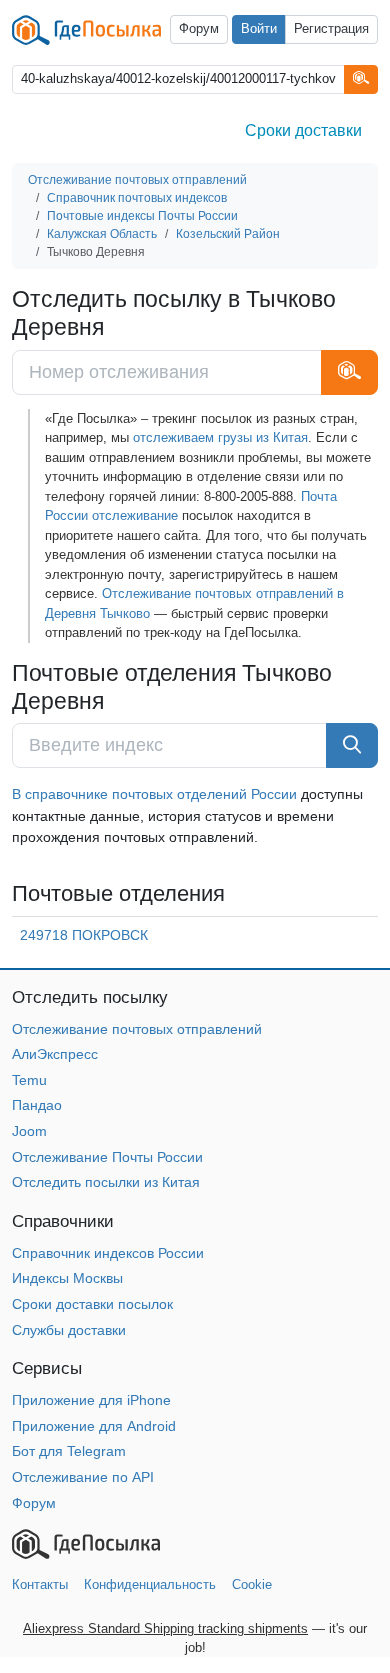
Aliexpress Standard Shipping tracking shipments (165, 1628)
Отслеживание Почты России (107, 1157)
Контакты (40, 1584)
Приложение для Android (94, 1426)
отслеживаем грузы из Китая (220, 437)
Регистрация (331, 29)
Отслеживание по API (83, 1477)
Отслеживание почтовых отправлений (137, 1029)
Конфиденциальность (150, 1584)
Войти (259, 29)
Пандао (37, 1105)
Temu (29, 1080)
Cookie (252, 1584)
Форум (199, 29)
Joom (29, 1131)
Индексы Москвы (67, 1278)
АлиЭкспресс (55, 1054)
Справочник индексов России (108, 1253)
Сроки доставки (303, 130)
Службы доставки (69, 1330)
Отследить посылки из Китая (106, 1182)
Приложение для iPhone (91, 1400)
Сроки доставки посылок (92, 1304)
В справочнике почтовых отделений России (154, 794)
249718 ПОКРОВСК (84, 935)
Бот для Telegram (69, 1451)
